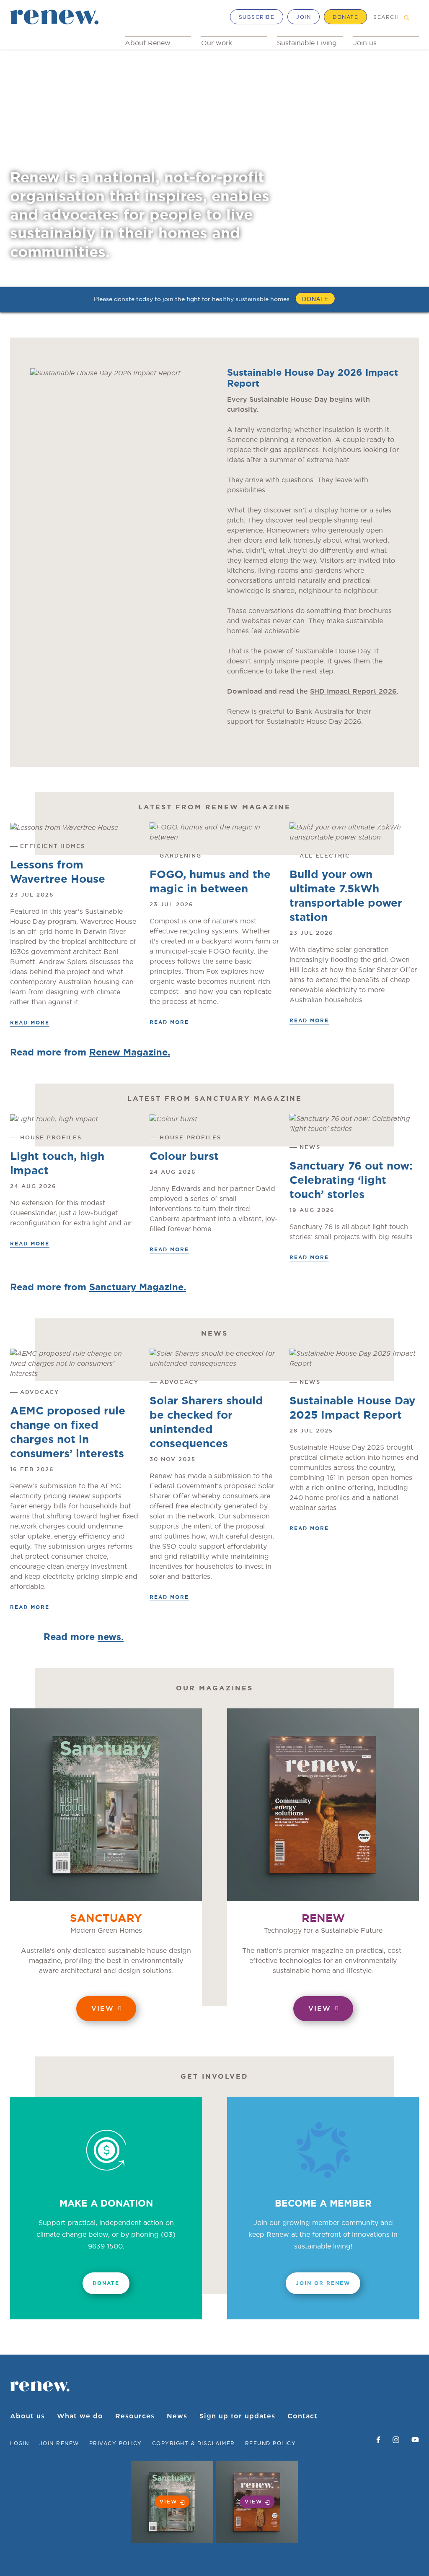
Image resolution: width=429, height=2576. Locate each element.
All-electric (325, 856)
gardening (181, 856)
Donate (345, 17)
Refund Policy (271, 2443)
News (310, 1148)
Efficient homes (53, 846)
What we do (80, 2416)
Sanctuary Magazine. (138, 1287)
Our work (217, 43)
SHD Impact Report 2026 (353, 691)
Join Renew (59, 2443)
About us (27, 2416)
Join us (365, 43)
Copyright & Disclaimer (194, 2443)
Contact (302, 2416)
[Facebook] (378, 2440)
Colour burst (184, 1157)
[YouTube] (415, 2440)
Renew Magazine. (130, 1053)
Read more (30, 1023)
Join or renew (323, 2283)
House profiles (51, 1138)
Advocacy (40, 1392)
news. (111, 1637)
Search (386, 17)
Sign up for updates (237, 2416)
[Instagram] (396, 2440)
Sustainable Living (307, 43)
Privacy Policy (116, 2443)
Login (20, 2443)
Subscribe (257, 17)
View (103, 2009)
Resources (135, 2416)
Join (304, 17)
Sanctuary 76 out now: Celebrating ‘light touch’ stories (351, 1180)
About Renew (148, 43)
